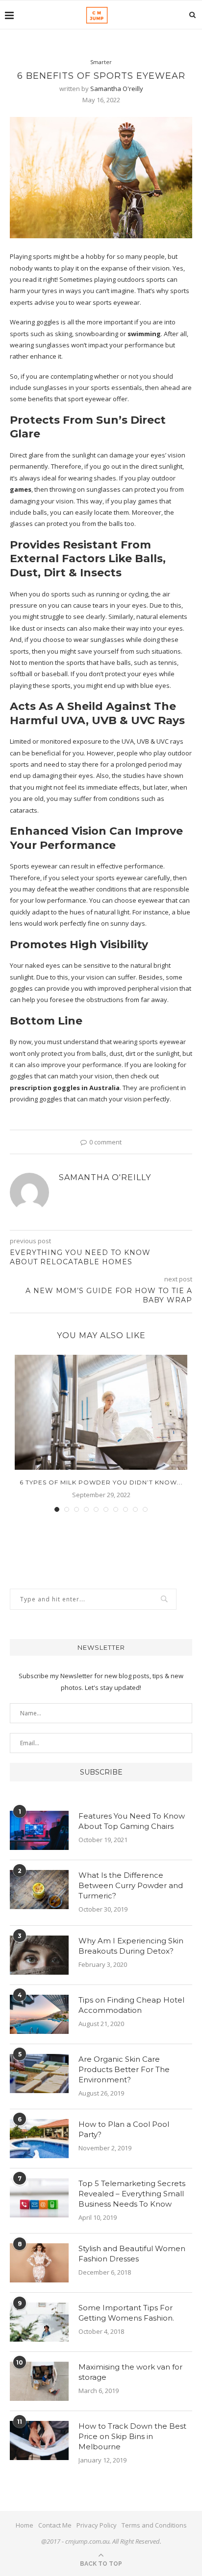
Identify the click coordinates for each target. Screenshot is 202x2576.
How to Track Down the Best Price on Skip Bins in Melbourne (132, 2436)
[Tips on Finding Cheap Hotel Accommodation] (39, 2014)
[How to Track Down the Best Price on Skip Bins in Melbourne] (39, 2440)
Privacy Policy (97, 2525)
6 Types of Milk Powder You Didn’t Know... (101, 1482)
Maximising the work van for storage (130, 2372)
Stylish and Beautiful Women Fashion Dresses (132, 2254)
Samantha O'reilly (117, 89)
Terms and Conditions (154, 2525)
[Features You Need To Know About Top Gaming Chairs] (39, 1830)
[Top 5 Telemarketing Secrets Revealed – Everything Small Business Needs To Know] (39, 2198)
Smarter (101, 62)
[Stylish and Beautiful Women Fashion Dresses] (39, 2263)
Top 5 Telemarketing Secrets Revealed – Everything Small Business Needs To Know (132, 2194)
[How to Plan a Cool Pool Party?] (39, 2139)
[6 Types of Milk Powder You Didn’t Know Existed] (101, 1412)
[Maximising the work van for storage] (39, 2381)
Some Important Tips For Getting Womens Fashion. (126, 2313)
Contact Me (55, 2525)
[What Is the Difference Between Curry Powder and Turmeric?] (39, 1890)
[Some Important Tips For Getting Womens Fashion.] (39, 2322)
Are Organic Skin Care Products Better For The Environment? (124, 2069)
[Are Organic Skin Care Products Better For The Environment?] (39, 2074)
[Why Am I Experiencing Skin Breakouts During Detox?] (39, 1955)
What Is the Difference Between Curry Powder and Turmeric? (131, 1885)
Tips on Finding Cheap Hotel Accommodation (131, 2005)
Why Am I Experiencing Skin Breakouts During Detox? (131, 1946)
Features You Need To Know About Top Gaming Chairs (132, 1821)
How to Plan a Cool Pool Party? (124, 2129)
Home (25, 2525)
